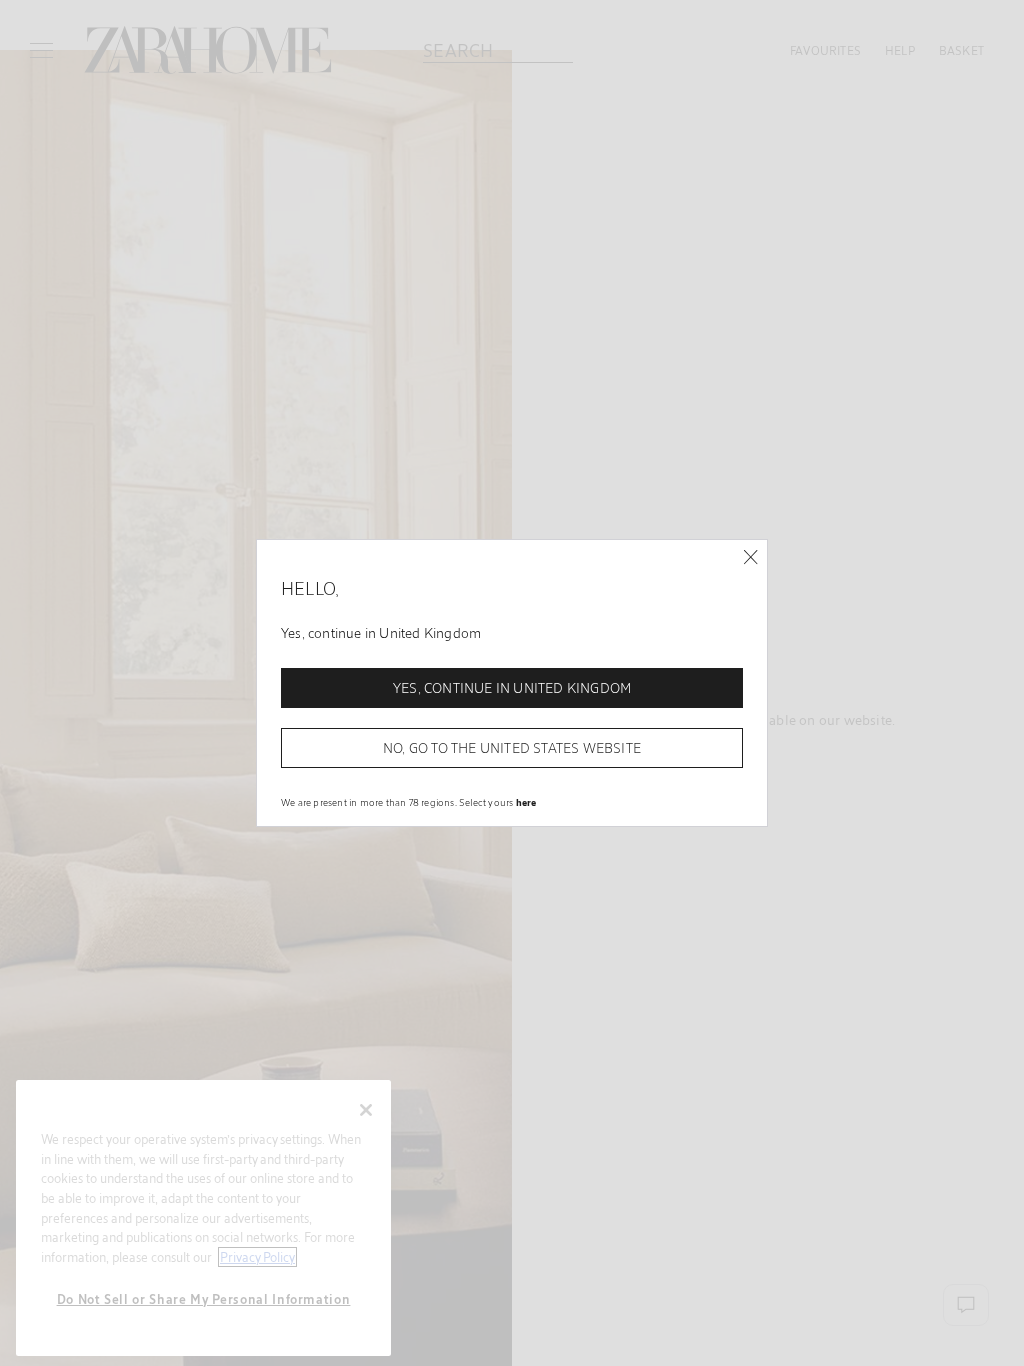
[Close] (750, 557)
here (526, 802)
